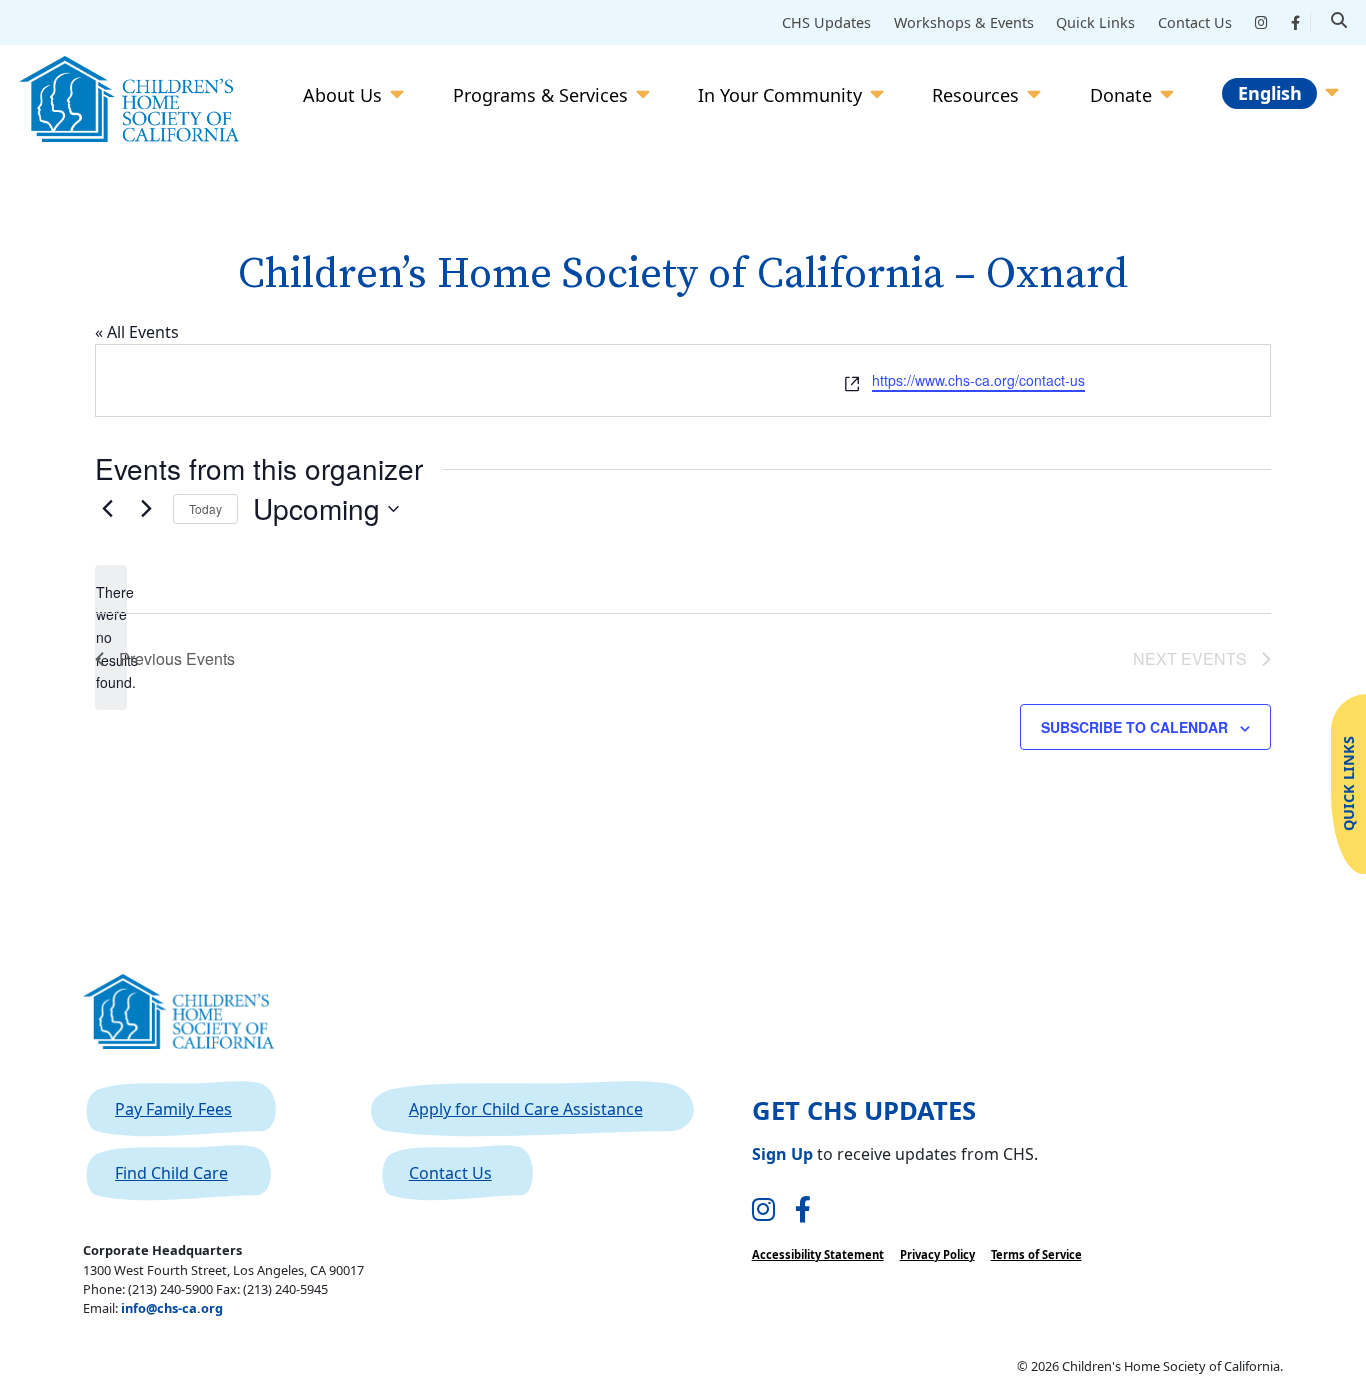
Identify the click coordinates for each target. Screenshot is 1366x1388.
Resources (975, 95)
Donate (1121, 95)
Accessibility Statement (818, 1254)
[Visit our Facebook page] (803, 1210)
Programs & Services (540, 95)
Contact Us (1195, 22)
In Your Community (780, 95)
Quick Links (1095, 22)
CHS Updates (826, 22)
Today (205, 508)
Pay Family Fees (173, 1109)
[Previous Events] (107, 509)
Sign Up (782, 1154)
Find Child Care (171, 1173)
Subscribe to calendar (1134, 727)
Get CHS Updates (864, 1110)
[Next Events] (146, 509)
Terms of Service (1036, 1254)
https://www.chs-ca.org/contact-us (978, 380)
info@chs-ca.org (172, 1308)
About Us (342, 95)
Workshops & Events (964, 22)
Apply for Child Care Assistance (526, 1109)
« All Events (137, 332)
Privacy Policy (937, 1254)
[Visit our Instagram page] (763, 1210)
